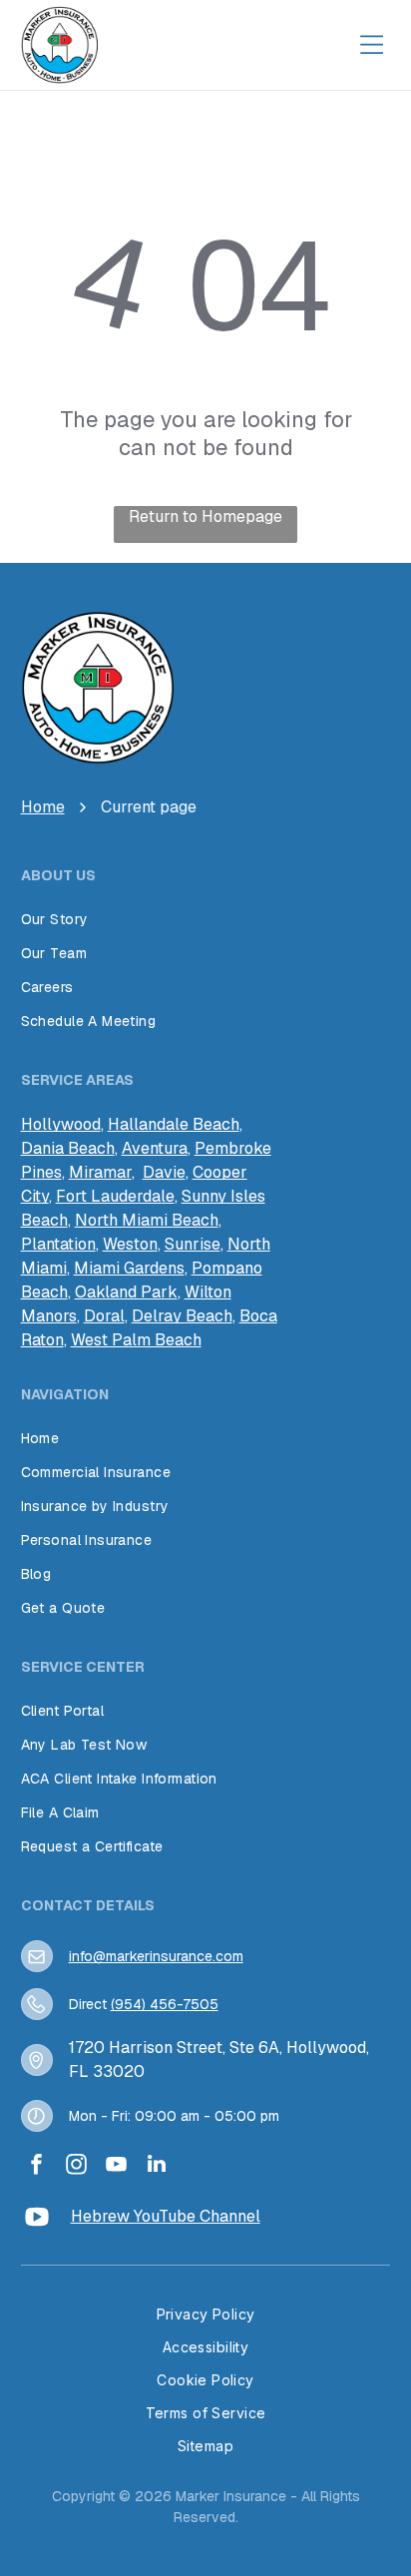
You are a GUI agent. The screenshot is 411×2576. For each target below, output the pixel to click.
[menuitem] (206, 919)
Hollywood (61, 1124)
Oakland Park (126, 1292)
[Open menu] (371, 45)
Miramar (100, 1172)
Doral (104, 1316)
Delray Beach (182, 1316)
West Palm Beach (136, 1340)
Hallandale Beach (174, 1124)
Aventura (155, 1148)
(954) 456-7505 (165, 2004)
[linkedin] (157, 2166)
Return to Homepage (205, 516)
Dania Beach (68, 1148)
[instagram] (77, 2166)
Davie (164, 1172)
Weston (130, 1244)
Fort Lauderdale (115, 1196)
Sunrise (193, 1244)
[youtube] (117, 2166)
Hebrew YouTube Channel (166, 2216)
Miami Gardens (129, 1268)
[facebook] (37, 2166)
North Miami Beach (147, 1220)
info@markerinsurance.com (156, 1956)
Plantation (58, 1244)
